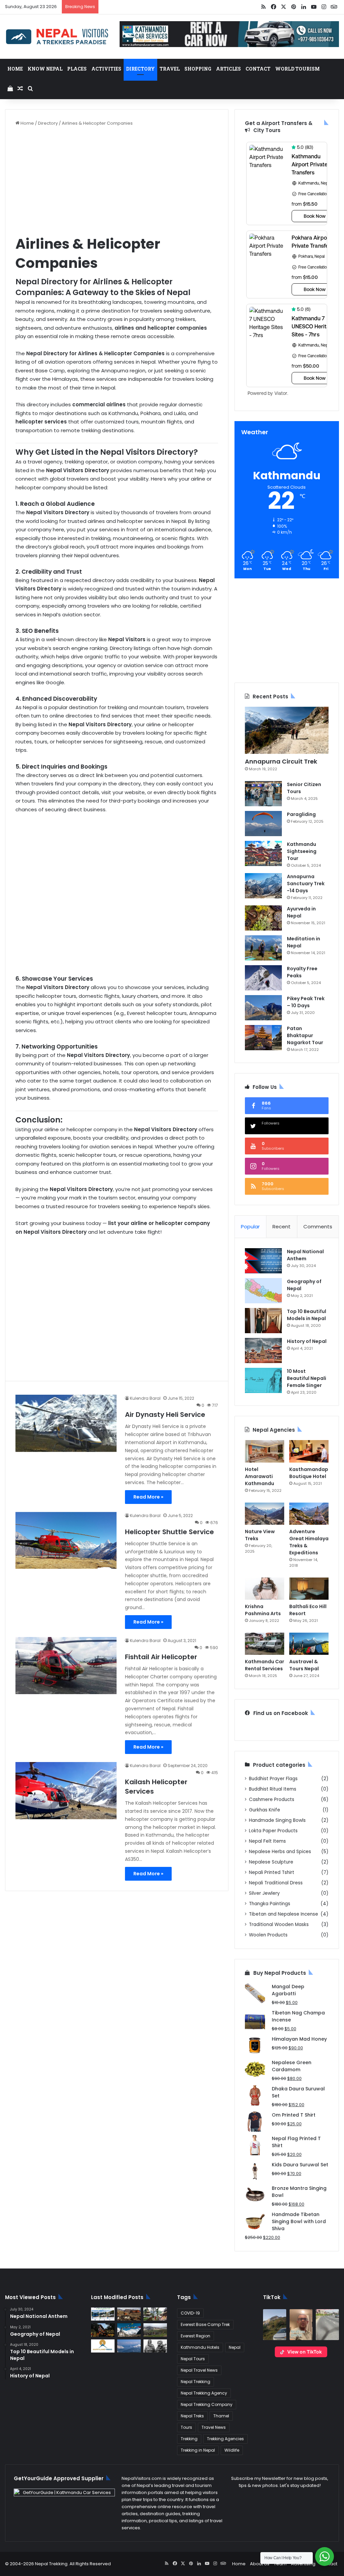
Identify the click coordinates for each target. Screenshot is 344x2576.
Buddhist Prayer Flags (273, 1779)
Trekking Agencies (225, 2439)
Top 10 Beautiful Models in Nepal (307, 1315)
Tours (186, 2427)
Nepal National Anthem (305, 1255)
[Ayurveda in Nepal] (263, 918)
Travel (170, 69)
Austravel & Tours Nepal (304, 1665)
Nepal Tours (193, 2359)
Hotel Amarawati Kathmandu (260, 1476)
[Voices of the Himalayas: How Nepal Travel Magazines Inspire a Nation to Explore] (129, 2330)
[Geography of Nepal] (263, 1291)
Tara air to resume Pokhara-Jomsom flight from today (161, 7)
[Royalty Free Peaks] (263, 978)
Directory (140, 69)
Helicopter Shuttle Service (169, 1532)
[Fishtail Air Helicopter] (66, 1666)
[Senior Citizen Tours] (263, 794)
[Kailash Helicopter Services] (66, 1791)
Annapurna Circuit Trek (281, 761)
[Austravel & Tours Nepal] (309, 1644)
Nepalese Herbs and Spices (280, 1852)
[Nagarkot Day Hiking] (129, 2346)
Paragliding (301, 814)
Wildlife (232, 2450)
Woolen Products (268, 1935)
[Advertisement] (117, 180)
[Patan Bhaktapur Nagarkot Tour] (263, 1038)
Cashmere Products (272, 1800)
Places (77, 69)
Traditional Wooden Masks (279, 1925)
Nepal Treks (192, 2416)
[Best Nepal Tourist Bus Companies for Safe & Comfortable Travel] (103, 2314)
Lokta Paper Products (273, 1831)
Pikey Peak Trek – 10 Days (306, 1002)
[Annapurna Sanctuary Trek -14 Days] (263, 886)
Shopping (198, 69)
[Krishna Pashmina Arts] (265, 1589)
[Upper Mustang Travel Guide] (129, 2314)
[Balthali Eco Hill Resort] (309, 1589)
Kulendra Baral (145, 1398)
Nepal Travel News (199, 2370)
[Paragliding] (263, 824)
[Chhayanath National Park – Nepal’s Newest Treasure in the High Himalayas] (155, 2330)
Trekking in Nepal (198, 2450)
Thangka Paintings (270, 1904)
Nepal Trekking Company (207, 2404)
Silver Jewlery (264, 1893)
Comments (318, 1226)
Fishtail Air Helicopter (161, 1657)
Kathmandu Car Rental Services (265, 1665)
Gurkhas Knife (265, 1810)
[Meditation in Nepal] (263, 948)
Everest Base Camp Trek (205, 2324)
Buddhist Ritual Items (273, 1789)
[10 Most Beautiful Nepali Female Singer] (263, 1380)
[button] (275, 2325)
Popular (250, 1226)
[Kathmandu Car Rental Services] (265, 1644)
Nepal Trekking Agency (204, 2393)
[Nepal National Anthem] (263, 1261)
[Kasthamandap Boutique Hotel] (309, 1451)
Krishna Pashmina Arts (263, 1610)
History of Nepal (307, 1341)
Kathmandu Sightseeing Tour (302, 851)
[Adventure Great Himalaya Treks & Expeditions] (309, 1514)
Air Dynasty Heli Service (165, 1415)
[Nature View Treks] (265, 1514)
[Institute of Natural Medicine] (103, 2330)
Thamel (221, 2416)
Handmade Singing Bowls (277, 1820)
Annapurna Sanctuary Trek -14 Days (306, 884)
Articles (228, 69)
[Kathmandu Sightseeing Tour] (263, 853)
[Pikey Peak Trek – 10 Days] (263, 1008)
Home (15, 69)
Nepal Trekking (196, 2382)
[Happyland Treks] (103, 2346)
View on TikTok (305, 2352)
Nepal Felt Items (267, 1841)
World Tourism (297, 69)
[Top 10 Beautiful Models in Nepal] (263, 1321)
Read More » (148, 1497)
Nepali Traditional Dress (276, 1883)
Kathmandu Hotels (200, 2347)
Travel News (214, 2427)
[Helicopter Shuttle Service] (66, 1540)
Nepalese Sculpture (271, 1862)
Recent (282, 1226)
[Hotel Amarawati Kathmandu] (265, 1451)
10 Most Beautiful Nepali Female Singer (307, 1378)
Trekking (189, 2439)
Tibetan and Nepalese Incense (284, 1914)
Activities (106, 69)
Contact (258, 69)
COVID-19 (190, 2313)
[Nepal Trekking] (57, 37)
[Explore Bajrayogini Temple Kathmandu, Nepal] (155, 2314)
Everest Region (196, 2336)
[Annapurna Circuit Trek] (287, 730)
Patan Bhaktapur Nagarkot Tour (305, 1035)
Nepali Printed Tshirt (272, 1872)
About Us (260, 2564)
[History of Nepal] (263, 1351)
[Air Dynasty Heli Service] (66, 1423)
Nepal (235, 2347)
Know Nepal (45, 69)
